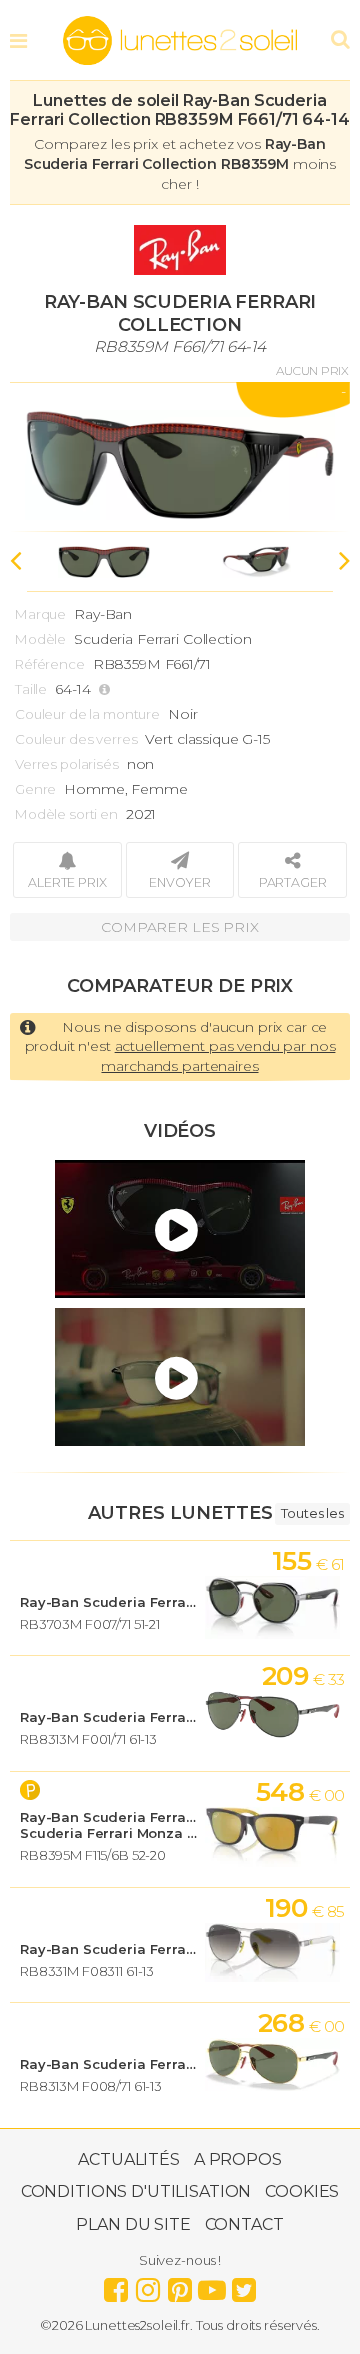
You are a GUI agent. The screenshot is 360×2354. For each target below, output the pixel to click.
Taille (31, 689)
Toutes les (312, 1513)
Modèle (40, 639)
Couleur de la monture (87, 714)
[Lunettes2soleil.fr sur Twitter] (244, 2285)
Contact (244, 2224)
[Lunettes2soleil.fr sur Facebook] (116, 2285)
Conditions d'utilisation (136, 2191)
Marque (40, 614)
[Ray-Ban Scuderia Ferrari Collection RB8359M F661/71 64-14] (180, 457)
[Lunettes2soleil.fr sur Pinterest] (180, 2285)
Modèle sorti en (66, 814)
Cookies (302, 2191)
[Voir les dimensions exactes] (107, 689)
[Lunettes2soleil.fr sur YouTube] (212, 2285)
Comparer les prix (180, 927)
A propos (238, 2159)
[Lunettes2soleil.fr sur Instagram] (148, 2285)
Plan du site (133, 2224)
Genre (35, 789)
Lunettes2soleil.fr (180, 41)
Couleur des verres (76, 739)
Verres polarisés (67, 764)
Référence (50, 664)
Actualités (129, 2159)
